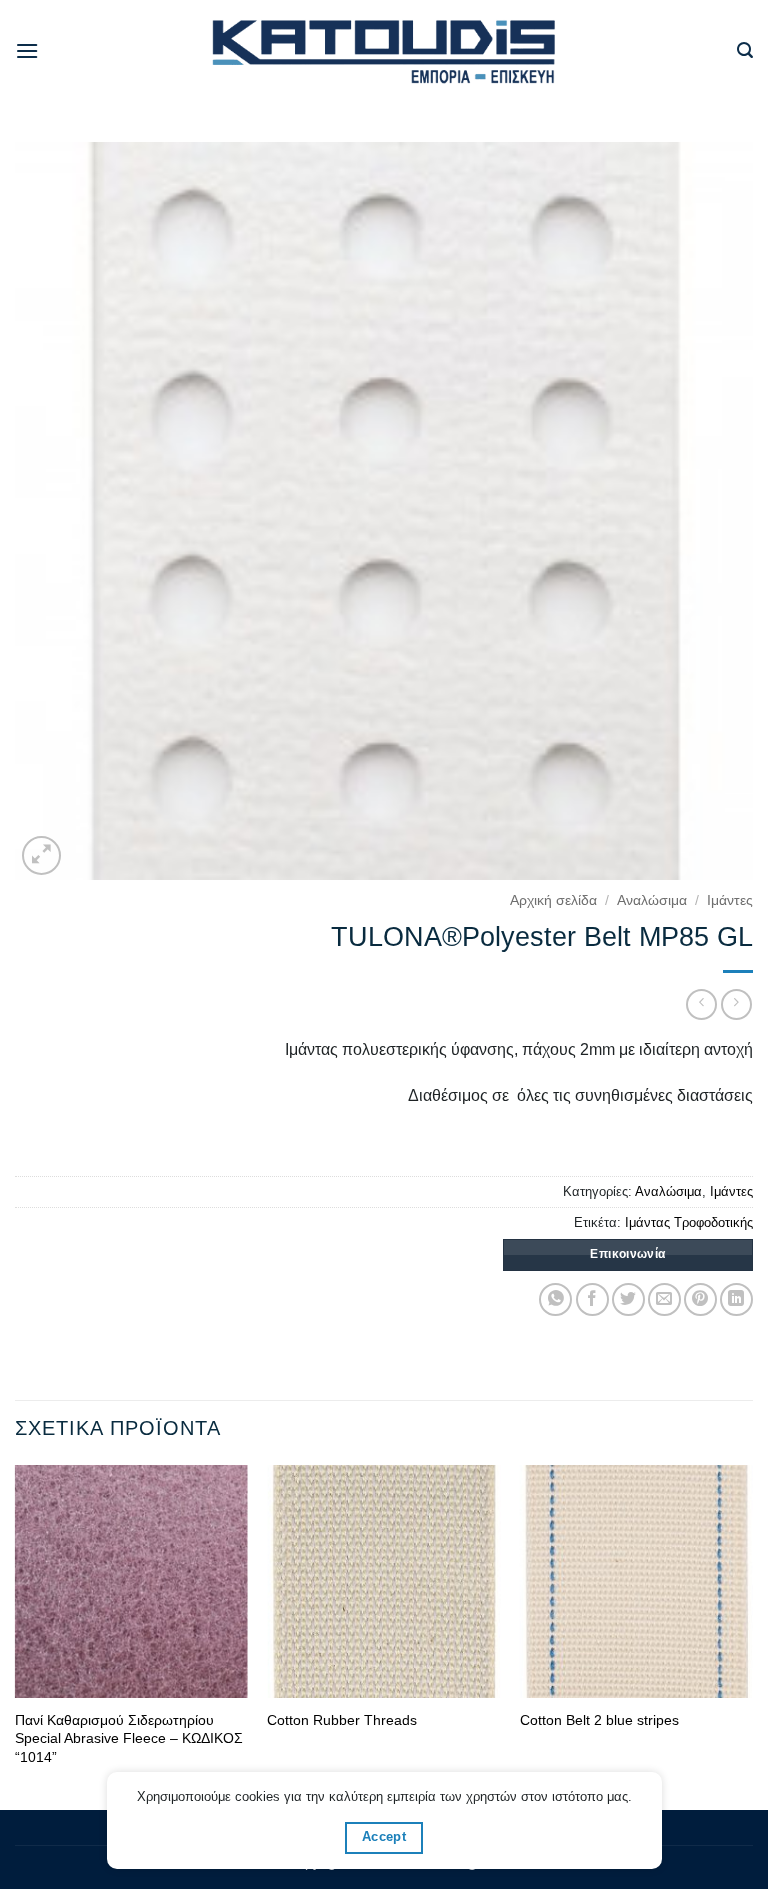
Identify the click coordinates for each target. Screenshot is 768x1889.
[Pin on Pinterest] (700, 1299)
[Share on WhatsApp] (555, 1299)
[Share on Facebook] (592, 1299)
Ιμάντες (730, 900)
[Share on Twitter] (628, 1299)
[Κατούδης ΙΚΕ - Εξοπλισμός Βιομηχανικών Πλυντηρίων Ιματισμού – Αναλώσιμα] (384, 51)
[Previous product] (736, 1004)
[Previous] (16, 1636)
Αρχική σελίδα (553, 900)
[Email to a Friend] (664, 1299)
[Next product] (701, 1004)
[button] (27, 50)
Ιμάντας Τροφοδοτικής (689, 1222)
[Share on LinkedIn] (736, 1299)
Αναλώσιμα (652, 900)
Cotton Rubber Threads (342, 1720)
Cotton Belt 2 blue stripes (599, 1720)
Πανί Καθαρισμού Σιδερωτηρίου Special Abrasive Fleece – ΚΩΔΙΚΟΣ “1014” (129, 1738)
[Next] (752, 1636)
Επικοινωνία (627, 1254)
